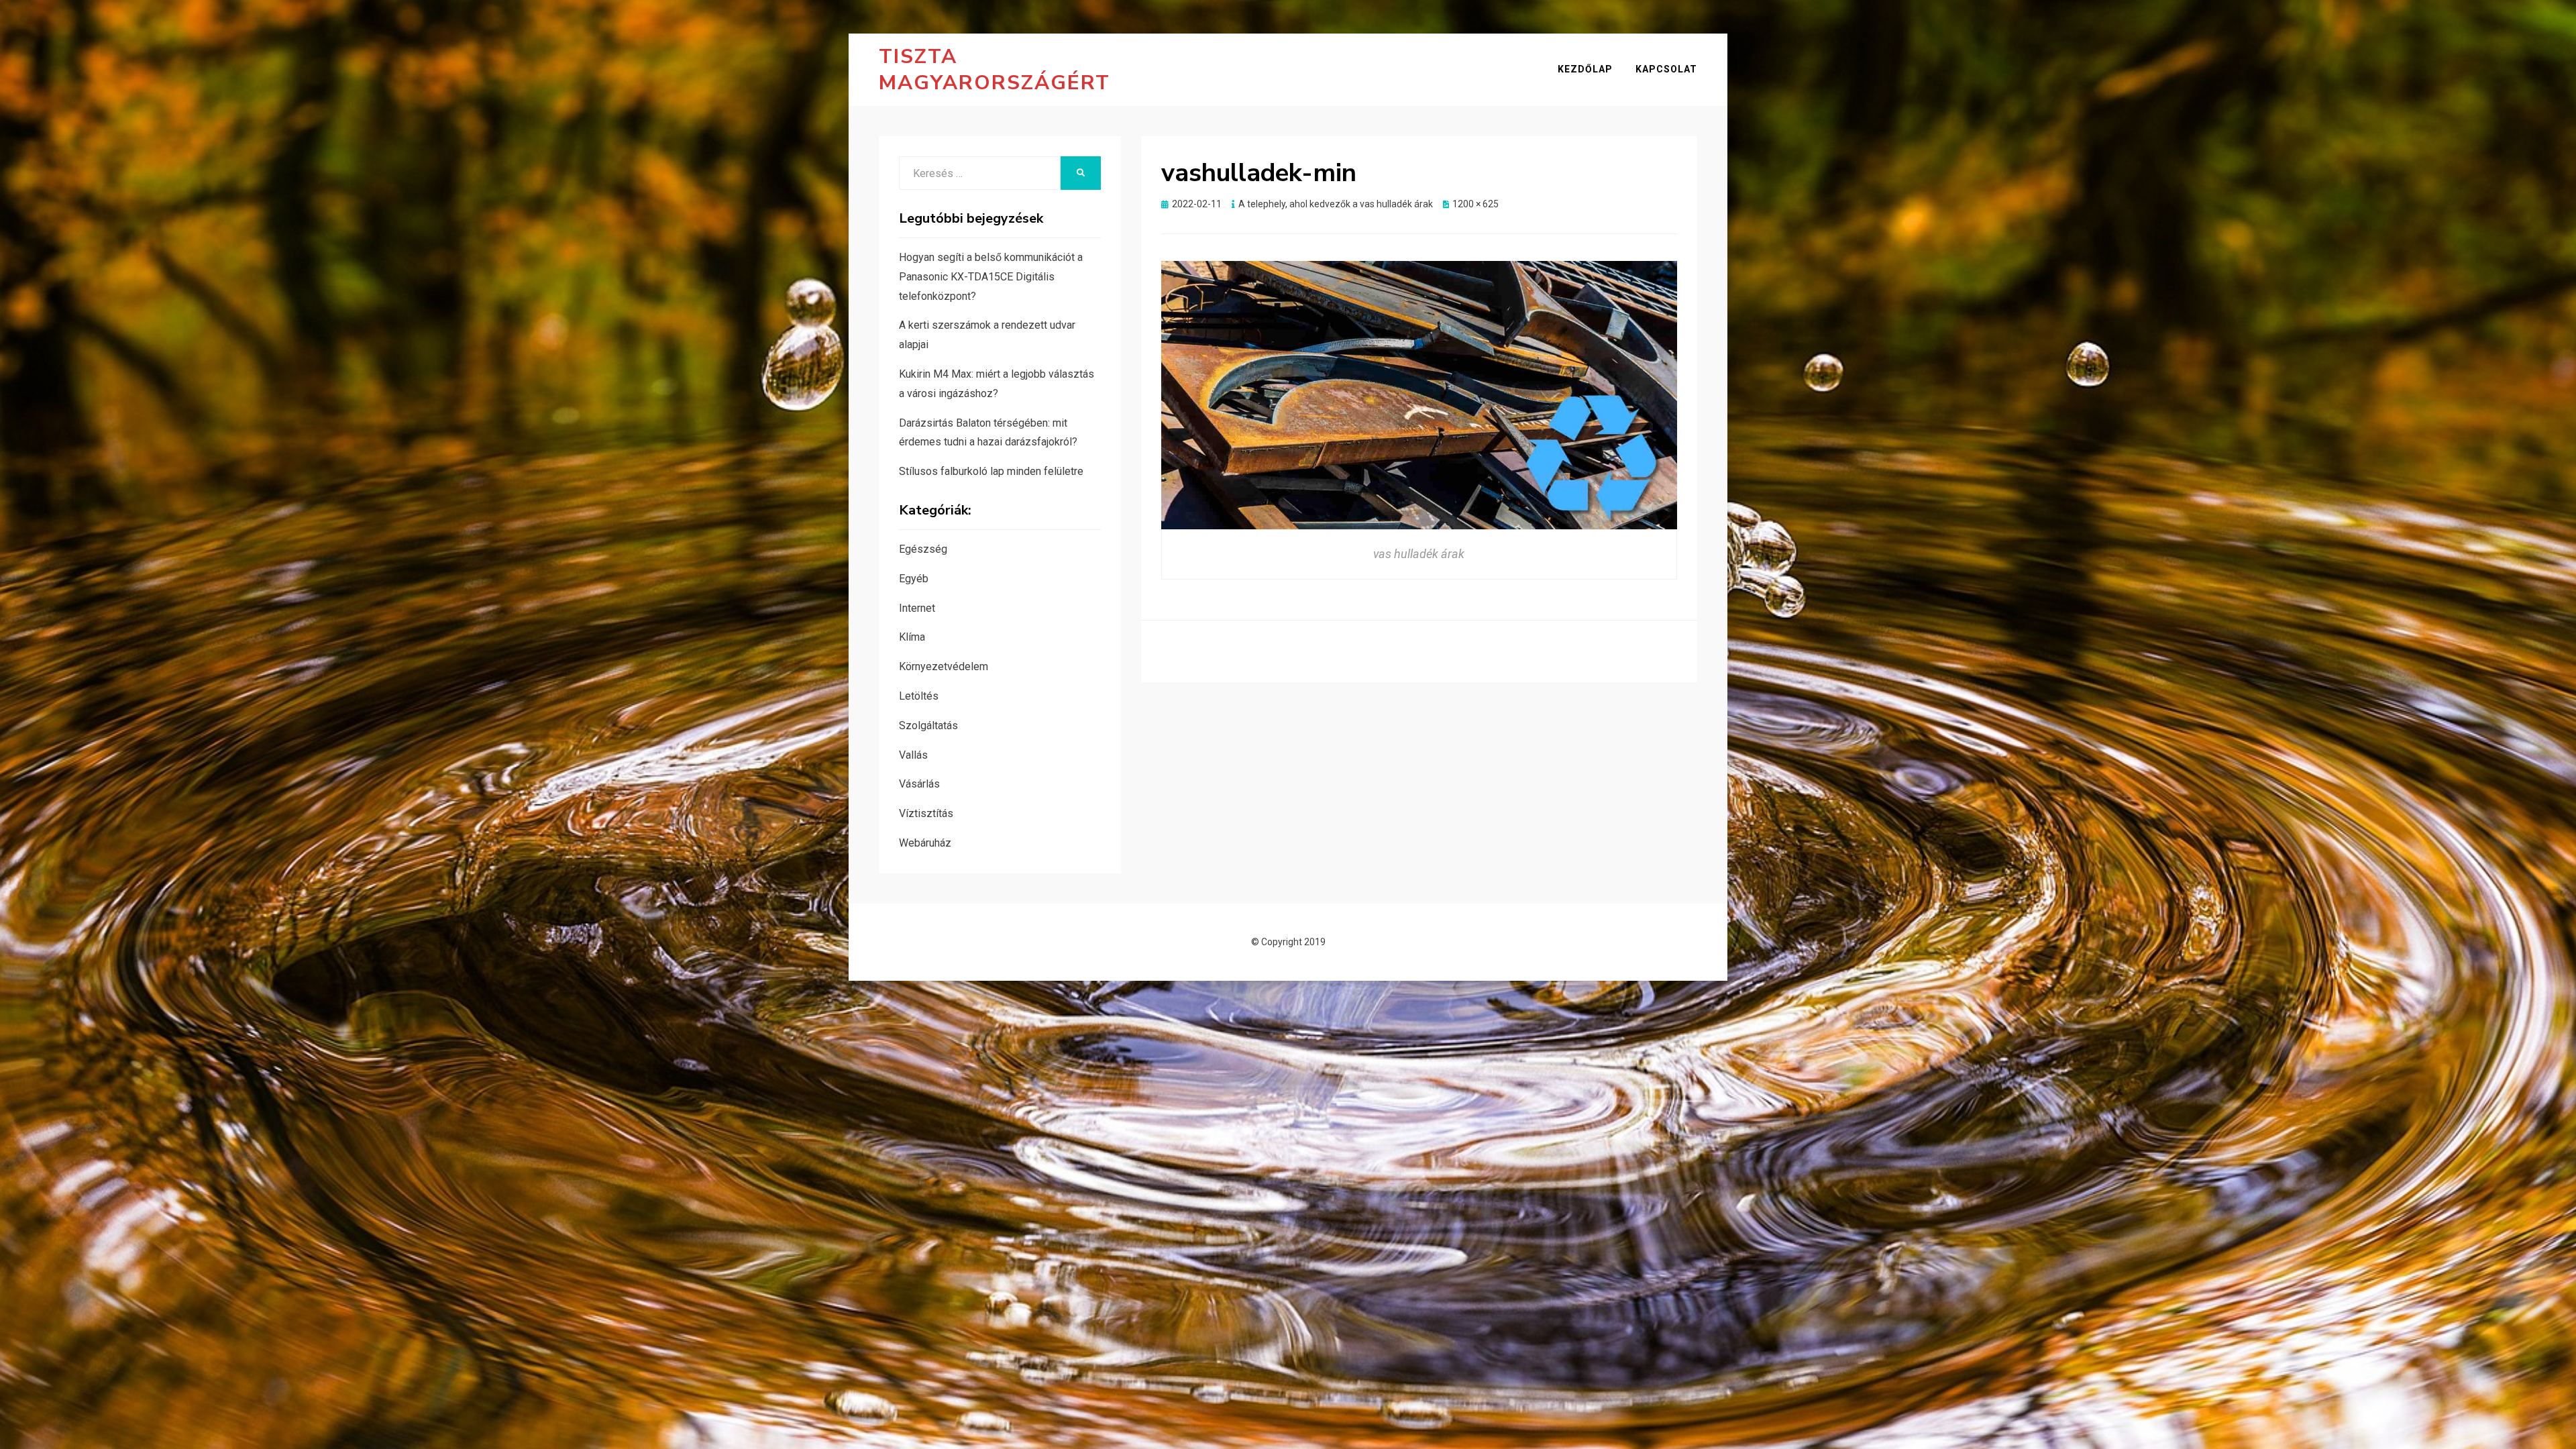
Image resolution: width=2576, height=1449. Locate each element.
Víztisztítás (926, 813)
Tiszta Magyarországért (995, 70)
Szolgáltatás (928, 726)
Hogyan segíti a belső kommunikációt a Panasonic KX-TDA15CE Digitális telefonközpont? (991, 277)
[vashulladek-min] (1419, 394)
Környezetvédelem (944, 666)
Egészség (923, 549)
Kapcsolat (1666, 69)
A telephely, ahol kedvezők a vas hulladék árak (1336, 204)
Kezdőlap (1585, 69)
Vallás (913, 755)
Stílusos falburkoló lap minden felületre (991, 471)
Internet (917, 608)
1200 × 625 (1475, 204)
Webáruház (925, 843)
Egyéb (914, 579)
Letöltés (919, 696)
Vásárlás (919, 784)
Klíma (912, 637)
